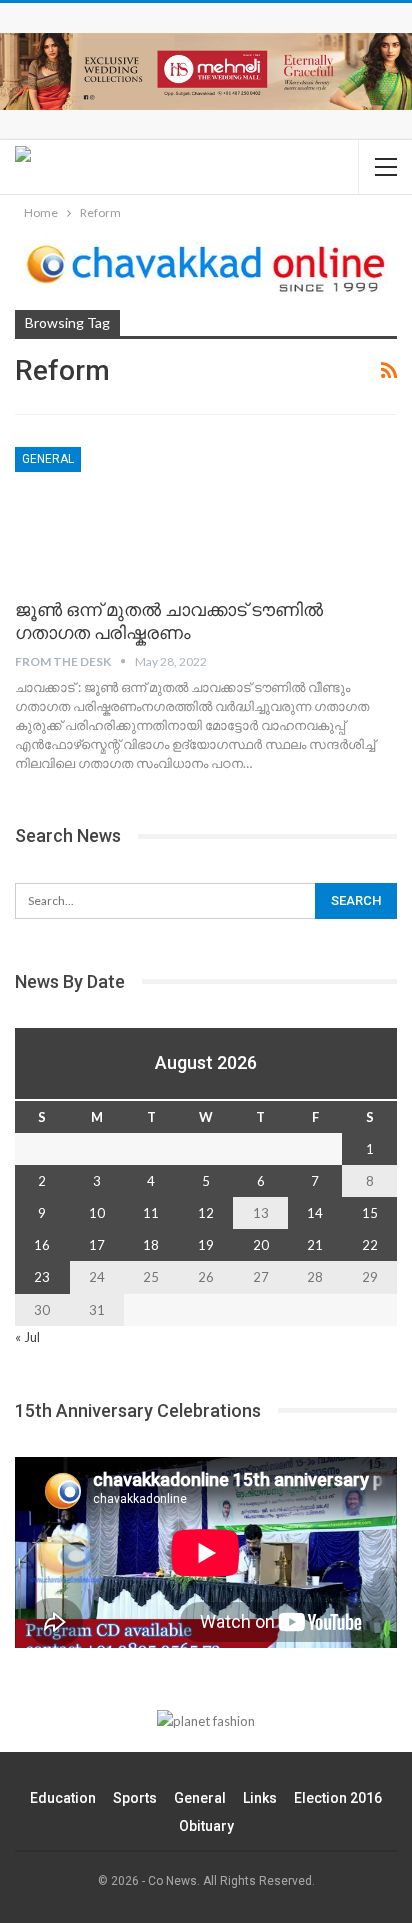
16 (42, 1245)
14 (315, 1213)
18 (151, 1245)
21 (315, 1245)
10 (97, 1213)
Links (260, 1798)
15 (370, 1213)
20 (261, 1245)
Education (63, 1798)
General (48, 459)
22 (370, 1245)
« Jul (27, 1337)
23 (42, 1277)
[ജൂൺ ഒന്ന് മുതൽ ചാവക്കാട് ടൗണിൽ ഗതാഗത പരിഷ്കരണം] (120, 514)
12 (206, 1213)
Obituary (206, 1826)
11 (151, 1213)
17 (97, 1245)
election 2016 (338, 1798)
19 (206, 1245)
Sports (135, 1798)
